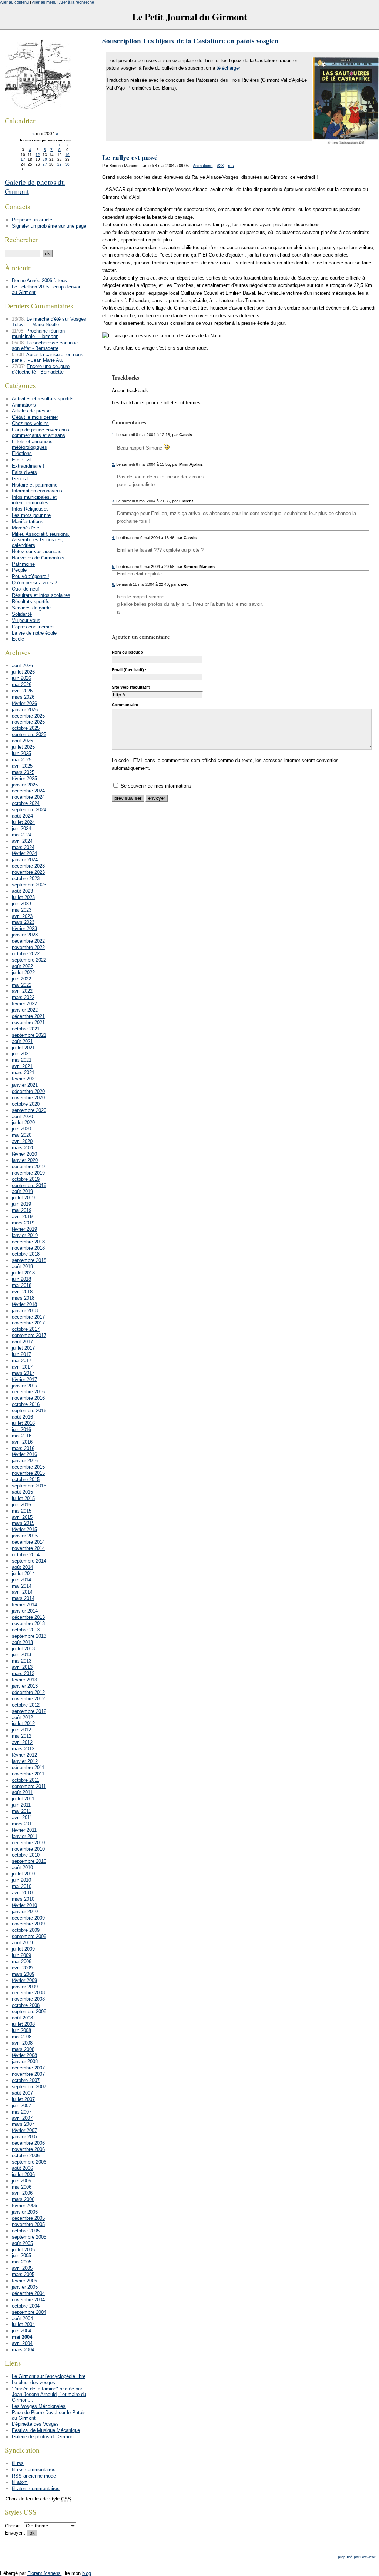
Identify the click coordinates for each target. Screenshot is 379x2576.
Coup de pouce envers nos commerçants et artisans (41, 432)
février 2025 (24, 779)
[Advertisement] (237, 851)
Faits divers (24, 472)
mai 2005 (22, 2262)
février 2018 (24, 1304)
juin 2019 (21, 1204)
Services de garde (31, 608)
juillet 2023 (23, 897)
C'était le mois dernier (35, 417)
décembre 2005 (28, 2218)
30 (67, 164)
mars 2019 (23, 1223)
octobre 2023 (26, 878)
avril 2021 (22, 1066)
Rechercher (21, 239)
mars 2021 (23, 1073)
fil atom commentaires (36, 2488)
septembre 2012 (29, 1711)
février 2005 (24, 2281)
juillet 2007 (23, 2099)
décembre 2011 (28, 1768)
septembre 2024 (29, 810)
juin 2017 (21, 1354)
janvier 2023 (25, 935)
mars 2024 (23, 847)
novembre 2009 (28, 1924)
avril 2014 (22, 1592)
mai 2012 (22, 1736)
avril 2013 (22, 1667)
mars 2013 (23, 1673)
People (19, 570)
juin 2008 (21, 2030)
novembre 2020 (28, 1098)
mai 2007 (22, 2112)
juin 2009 (21, 1955)
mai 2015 (22, 1511)
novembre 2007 (28, 2074)
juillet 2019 (23, 1198)
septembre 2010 (29, 1861)
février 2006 (24, 2206)
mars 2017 (23, 1373)
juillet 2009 (23, 1949)
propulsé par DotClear (357, 2557)
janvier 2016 (25, 1461)
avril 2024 (22, 841)
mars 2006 (23, 2199)
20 (45, 159)
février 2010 (24, 1905)
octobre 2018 (26, 1254)
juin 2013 (21, 1655)
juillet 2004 (23, 2324)
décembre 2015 (28, 1467)
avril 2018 (22, 1292)
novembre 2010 (28, 1849)
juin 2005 (21, 2256)
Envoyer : (16, 2533)
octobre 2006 (26, 2156)
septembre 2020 (29, 1110)
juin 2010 (21, 1880)
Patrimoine (23, 564)
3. (113, 501)
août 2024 (22, 816)
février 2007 (24, 2130)
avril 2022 (22, 991)
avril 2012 (22, 1742)
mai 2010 (22, 1886)
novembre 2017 (28, 1323)
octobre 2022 (26, 954)
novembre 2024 (28, 797)
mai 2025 (22, 760)
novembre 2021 (28, 1023)
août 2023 (22, 891)
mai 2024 (22, 835)
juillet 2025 (23, 747)
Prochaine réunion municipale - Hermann (38, 334)
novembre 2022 (28, 947)
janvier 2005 (25, 2287)
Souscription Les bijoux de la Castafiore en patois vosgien (190, 41)
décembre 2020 (28, 1091)
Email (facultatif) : (129, 670)
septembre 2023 (29, 885)
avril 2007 (22, 2118)
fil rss (18, 2463)
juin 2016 (21, 1429)
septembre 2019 (29, 1185)
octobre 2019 (26, 1179)
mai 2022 (22, 985)
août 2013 (22, 1642)
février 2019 (24, 1229)
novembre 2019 (28, 1173)
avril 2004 (22, 2343)
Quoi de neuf (26, 589)
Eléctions (22, 453)
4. (113, 538)
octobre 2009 (26, 1930)
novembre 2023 (28, 872)
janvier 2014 (25, 1611)
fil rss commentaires (34, 2470)
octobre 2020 (26, 1104)
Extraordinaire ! (28, 466)
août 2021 (22, 1041)
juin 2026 (21, 678)
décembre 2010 (28, 1843)
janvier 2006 (25, 2212)
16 (67, 155)
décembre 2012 (28, 1692)
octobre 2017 (26, 1329)
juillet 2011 (23, 1799)
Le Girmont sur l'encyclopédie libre (49, 2376)
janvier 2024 (25, 860)
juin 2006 (21, 2181)
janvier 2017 (25, 1386)
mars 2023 (23, 922)
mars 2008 (23, 2049)
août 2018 (22, 1267)
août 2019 (22, 1191)
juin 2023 (21, 904)
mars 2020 (23, 1148)
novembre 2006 (28, 2149)
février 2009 (24, 1980)
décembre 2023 (28, 866)
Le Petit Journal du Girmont (190, 17)
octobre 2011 (26, 1780)
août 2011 (22, 1792)
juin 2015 (21, 1505)
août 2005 (22, 2243)
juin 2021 (21, 1054)
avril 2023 (22, 916)
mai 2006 (22, 2187)
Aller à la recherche (77, 2)
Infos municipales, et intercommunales (34, 500)
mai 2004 (22, 2337)
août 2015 (22, 1492)
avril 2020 (22, 1141)
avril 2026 (22, 691)
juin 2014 (21, 1580)
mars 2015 (23, 1523)
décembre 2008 (28, 1993)
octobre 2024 (26, 803)
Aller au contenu (14, 2)
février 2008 (24, 2055)
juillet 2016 (23, 1423)
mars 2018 (23, 1298)
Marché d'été (26, 528)
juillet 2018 (23, 1273)
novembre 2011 (28, 1774)
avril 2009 (22, 1968)
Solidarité (22, 614)
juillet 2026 (23, 672)
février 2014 (24, 1605)
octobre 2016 (26, 1404)
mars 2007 (23, 2124)
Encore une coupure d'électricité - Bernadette (41, 369)
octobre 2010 (26, 1855)
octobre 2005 (26, 2231)
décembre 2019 (28, 1167)
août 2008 (22, 2018)
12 (38, 155)
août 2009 (22, 1943)
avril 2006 (22, 2193)
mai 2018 (22, 1285)
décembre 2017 (28, 1317)
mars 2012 (23, 1749)
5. (113, 567)
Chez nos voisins (30, 423)
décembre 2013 (28, 1617)
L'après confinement (33, 627)
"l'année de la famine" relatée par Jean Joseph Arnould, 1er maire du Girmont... (49, 2394)
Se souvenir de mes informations (156, 786)
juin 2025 (21, 753)
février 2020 (24, 1154)
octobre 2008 (26, 2005)
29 (60, 164)
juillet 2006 (23, 2174)
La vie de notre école (34, 633)
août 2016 (22, 1417)
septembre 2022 (29, 960)
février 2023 (24, 928)
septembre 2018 (29, 1260)
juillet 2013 (23, 1649)
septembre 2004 (29, 2312)
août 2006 (22, 2168)
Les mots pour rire (31, 515)
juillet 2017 (23, 1348)
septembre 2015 (29, 1486)
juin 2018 (21, 1279)
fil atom (20, 2482)
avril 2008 (22, 2043)
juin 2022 (21, 979)
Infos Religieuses (30, 509)
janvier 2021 (25, 1085)
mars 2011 (23, 1824)
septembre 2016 (29, 1411)
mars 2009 (23, 1974)
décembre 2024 (28, 791)
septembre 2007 (29, 2087)
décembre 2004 (28, 2293)
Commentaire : (126, 705)
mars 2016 (23, 1448)
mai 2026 (22, 684)
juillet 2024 (23, 822)
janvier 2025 (25, 785)
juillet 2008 (23, 2024)
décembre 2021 (28, 1016)
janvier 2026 (25, 710)
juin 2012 (21, 1730)
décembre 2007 (28, 2068)
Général (20, 479)
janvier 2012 (25, 1761)
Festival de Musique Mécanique (46, 2430)
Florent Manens (44, 2573)
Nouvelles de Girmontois (38, 558)
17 (23, 159)
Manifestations (28, 522)
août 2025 (22, 741)
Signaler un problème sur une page (49, 226)
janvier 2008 (25, 2062)
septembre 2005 (29, 2237)
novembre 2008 (28, 1999)
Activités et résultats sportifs (43, 399)
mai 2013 (22, 1661)
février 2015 (24, 1529)
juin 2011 (21, 1805)
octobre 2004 (26, 2306)
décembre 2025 (28, 716)
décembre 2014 (28, 1542)
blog (87, 2573)
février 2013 (24, 1680)
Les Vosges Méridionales (39, 2406)
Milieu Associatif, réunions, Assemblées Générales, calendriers (41, 540)
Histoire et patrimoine (35, 485)
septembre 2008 (29, 2012)
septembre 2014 (29, 1561)
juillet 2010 (23, 1874)
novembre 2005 (28, 2224)
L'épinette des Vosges (35, 2424)
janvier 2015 (25, 1536)
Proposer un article (32, 220)
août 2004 (22, 2318)
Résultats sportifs (31, 602)
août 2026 (22, 666)
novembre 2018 (28, 1248)
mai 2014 (22, 1586)
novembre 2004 (28, 2300)
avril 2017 (22, 1367)
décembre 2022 (28, 941)
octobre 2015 (26, 1479)
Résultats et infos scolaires (41, 595)
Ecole (18, 639)
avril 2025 (22, 766)
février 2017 (24, 1379)
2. (113, 464)
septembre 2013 (29, 1636)
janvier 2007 (25, 2137)
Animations (203, 166)
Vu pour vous (26, 620)
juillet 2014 (23, 1573)
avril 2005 (22, 2268)
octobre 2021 (26, 1029)
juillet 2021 (23, 1048)
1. (113, 435)
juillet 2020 (23, 1122)
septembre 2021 (29, 1035)
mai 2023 (22, 910)
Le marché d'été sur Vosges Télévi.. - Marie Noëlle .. (49, 322)
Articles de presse (31, 411)
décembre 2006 (28, 2143)
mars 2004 (23, 2350)
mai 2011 (21, 1811)
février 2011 (24, 1830)
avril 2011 (22, 1817)
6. (113, 584)
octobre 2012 (26, 1705)
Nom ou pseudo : (129, 652)
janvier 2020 (25, 1160)
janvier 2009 (25, 1987)
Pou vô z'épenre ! (31, 576)
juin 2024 (21, 828)
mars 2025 (23, 772)
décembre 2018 (28, 1242)
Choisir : (14, 2526)
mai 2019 (22, 1210)
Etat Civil (22, 460)
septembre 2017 (29, 1335)
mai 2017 (22, 1361)
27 (45, 164)
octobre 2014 (26, 1555)
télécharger (228, 68)
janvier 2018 (25, 1311)
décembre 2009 (28, 1918)
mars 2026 (23, 697)
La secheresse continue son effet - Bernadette (45, 345)
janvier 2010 (25, 1912)
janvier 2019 (25, 1235)
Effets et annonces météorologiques (32, 444)
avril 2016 (22, 1442)
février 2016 (24, 1454)
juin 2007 (21, 2106)
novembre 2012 (28, 1699)
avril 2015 (22, 1517)
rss (231, 166)
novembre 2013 (28, 1623)
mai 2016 (22, 1436)
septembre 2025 (29, 734)
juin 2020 (21, 1129)
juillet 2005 (23, 2250)
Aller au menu (44, 2)
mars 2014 (23, 1598)
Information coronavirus (37, 491)
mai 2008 (22, 2037)
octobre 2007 (26, 2080)
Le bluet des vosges (33, 2383)
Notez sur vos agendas (37, 552)
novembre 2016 (28, 1398)
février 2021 (24, 1079)
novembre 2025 (28, 722)
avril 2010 (22, 1893)
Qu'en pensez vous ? (34, 583)
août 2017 (22, 1342)
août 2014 (22, 1567)
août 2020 (22, 1117)
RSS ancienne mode (34, 2476)
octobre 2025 (26, 728)
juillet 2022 (23, 973)
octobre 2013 (26, 1630)
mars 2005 (23, 2274)
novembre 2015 (28, 1473)
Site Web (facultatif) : (132, 687)
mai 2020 (22, 1135)
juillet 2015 (23, 1498)
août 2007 (22, 2093)
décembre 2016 (28, 1392)
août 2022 (22, 966)
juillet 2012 (23, 1723)
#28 (220, 166)
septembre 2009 (29, 1936)
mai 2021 (22, 1060)
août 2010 (22, 1867)
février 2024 (24, 853)
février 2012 (24, 1755)
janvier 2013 (25, 1686)
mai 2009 (22, 1962)
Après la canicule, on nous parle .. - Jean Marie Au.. (48, 357)
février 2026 (24, 703)
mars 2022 (23, 997)
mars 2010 (23, 1899)
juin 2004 (21, 2331)
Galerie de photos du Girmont (43, 2437)
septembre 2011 (29, 1786)
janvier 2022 (25, 1010)
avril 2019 (22, 1217)
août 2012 (22, 1718)
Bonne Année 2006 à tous (39, 280)
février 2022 (24, 1004)
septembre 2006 (29, 2162)
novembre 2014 (28, 1548)
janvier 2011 (25, 1836)
